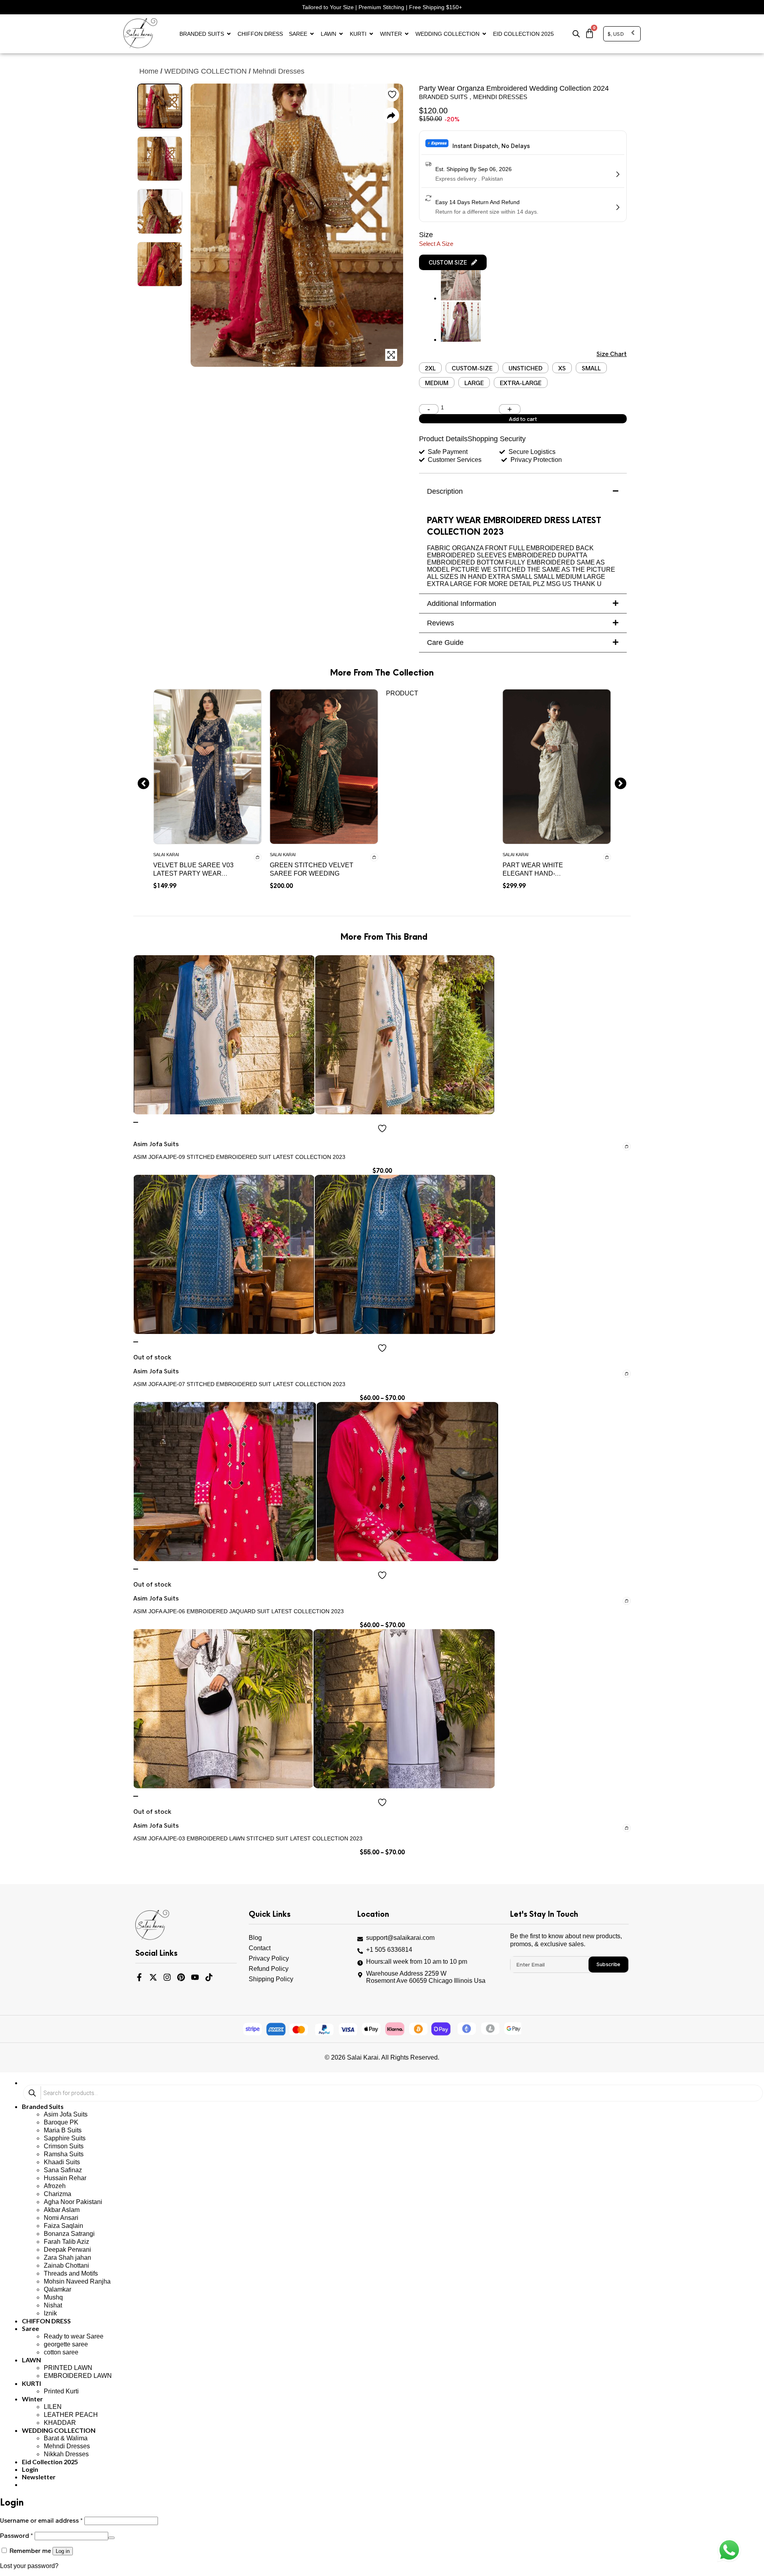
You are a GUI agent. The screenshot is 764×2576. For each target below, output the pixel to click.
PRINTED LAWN (68, 2368)
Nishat (53, 2305)
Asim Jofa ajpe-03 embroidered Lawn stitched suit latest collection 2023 (248, 1838)
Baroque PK (61, 2122)
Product (402, 693)
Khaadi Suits (62, 2162)
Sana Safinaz (63, 2170)
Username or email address (41, 2520)
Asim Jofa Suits (66, 2114)
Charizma (57, 2194)
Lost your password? (29, 2566)
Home (149, 71)
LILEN (53, 2407)
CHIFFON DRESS (260, 34)
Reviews (440, 623)
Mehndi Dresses (279, 71)
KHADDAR (60, 2423)
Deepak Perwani (67, 2250)
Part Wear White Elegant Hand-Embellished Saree (537, 873)
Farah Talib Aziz (66, 2242)
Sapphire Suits (65, 2138)
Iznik (50, 2313)
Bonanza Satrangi (69, 2234)
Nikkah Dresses (66, 2454)
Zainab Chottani (66, 2265)
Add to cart (523, 419)
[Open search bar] (576, 34)
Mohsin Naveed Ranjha (77, 2281)
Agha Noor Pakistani (73, 2202)
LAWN (328, 34)
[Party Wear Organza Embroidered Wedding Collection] (461, 340)
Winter (391, 34)
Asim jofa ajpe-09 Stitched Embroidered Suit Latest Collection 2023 (239, 1157)
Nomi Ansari (61, 2218)
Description (445, 491)
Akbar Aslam (62, 2210)
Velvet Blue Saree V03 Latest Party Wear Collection (193, 873)
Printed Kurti (61, 2391)
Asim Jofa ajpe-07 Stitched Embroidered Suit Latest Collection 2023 (239, 1384)
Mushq (53, 2297)
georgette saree (66, 2344)
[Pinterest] (181, 1977)
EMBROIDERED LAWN (78, 2376)
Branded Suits (202, 34)
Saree (298, 34)
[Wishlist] (136, 1122)
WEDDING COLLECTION (447, 34)
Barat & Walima (66, 2438)
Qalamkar (57, 2289)
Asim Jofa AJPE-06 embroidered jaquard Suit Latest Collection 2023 (239, 1611)
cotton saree (61, 2352)
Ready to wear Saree (74, 2336)
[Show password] (111, 2538)
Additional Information (462, 604)
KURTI (358, 34)
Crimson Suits (64, 2146)
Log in (63, 2551)
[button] (453, 262)
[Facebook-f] (139, 1977)
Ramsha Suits (64, 2154)
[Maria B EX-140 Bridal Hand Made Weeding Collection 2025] (461, 298)
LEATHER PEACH (71, 2415)
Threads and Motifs (71, 2273)
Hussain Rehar (65, 2178)
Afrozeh (55, 2186)
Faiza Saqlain (63, 2226)
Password (17, 2535)
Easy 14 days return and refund (477, 202)
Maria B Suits (63, 2130)
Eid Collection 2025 (523, 34)
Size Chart (612, 353)
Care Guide (445, 643)
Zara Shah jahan (67, 2258)
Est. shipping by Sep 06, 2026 (474, 169)
